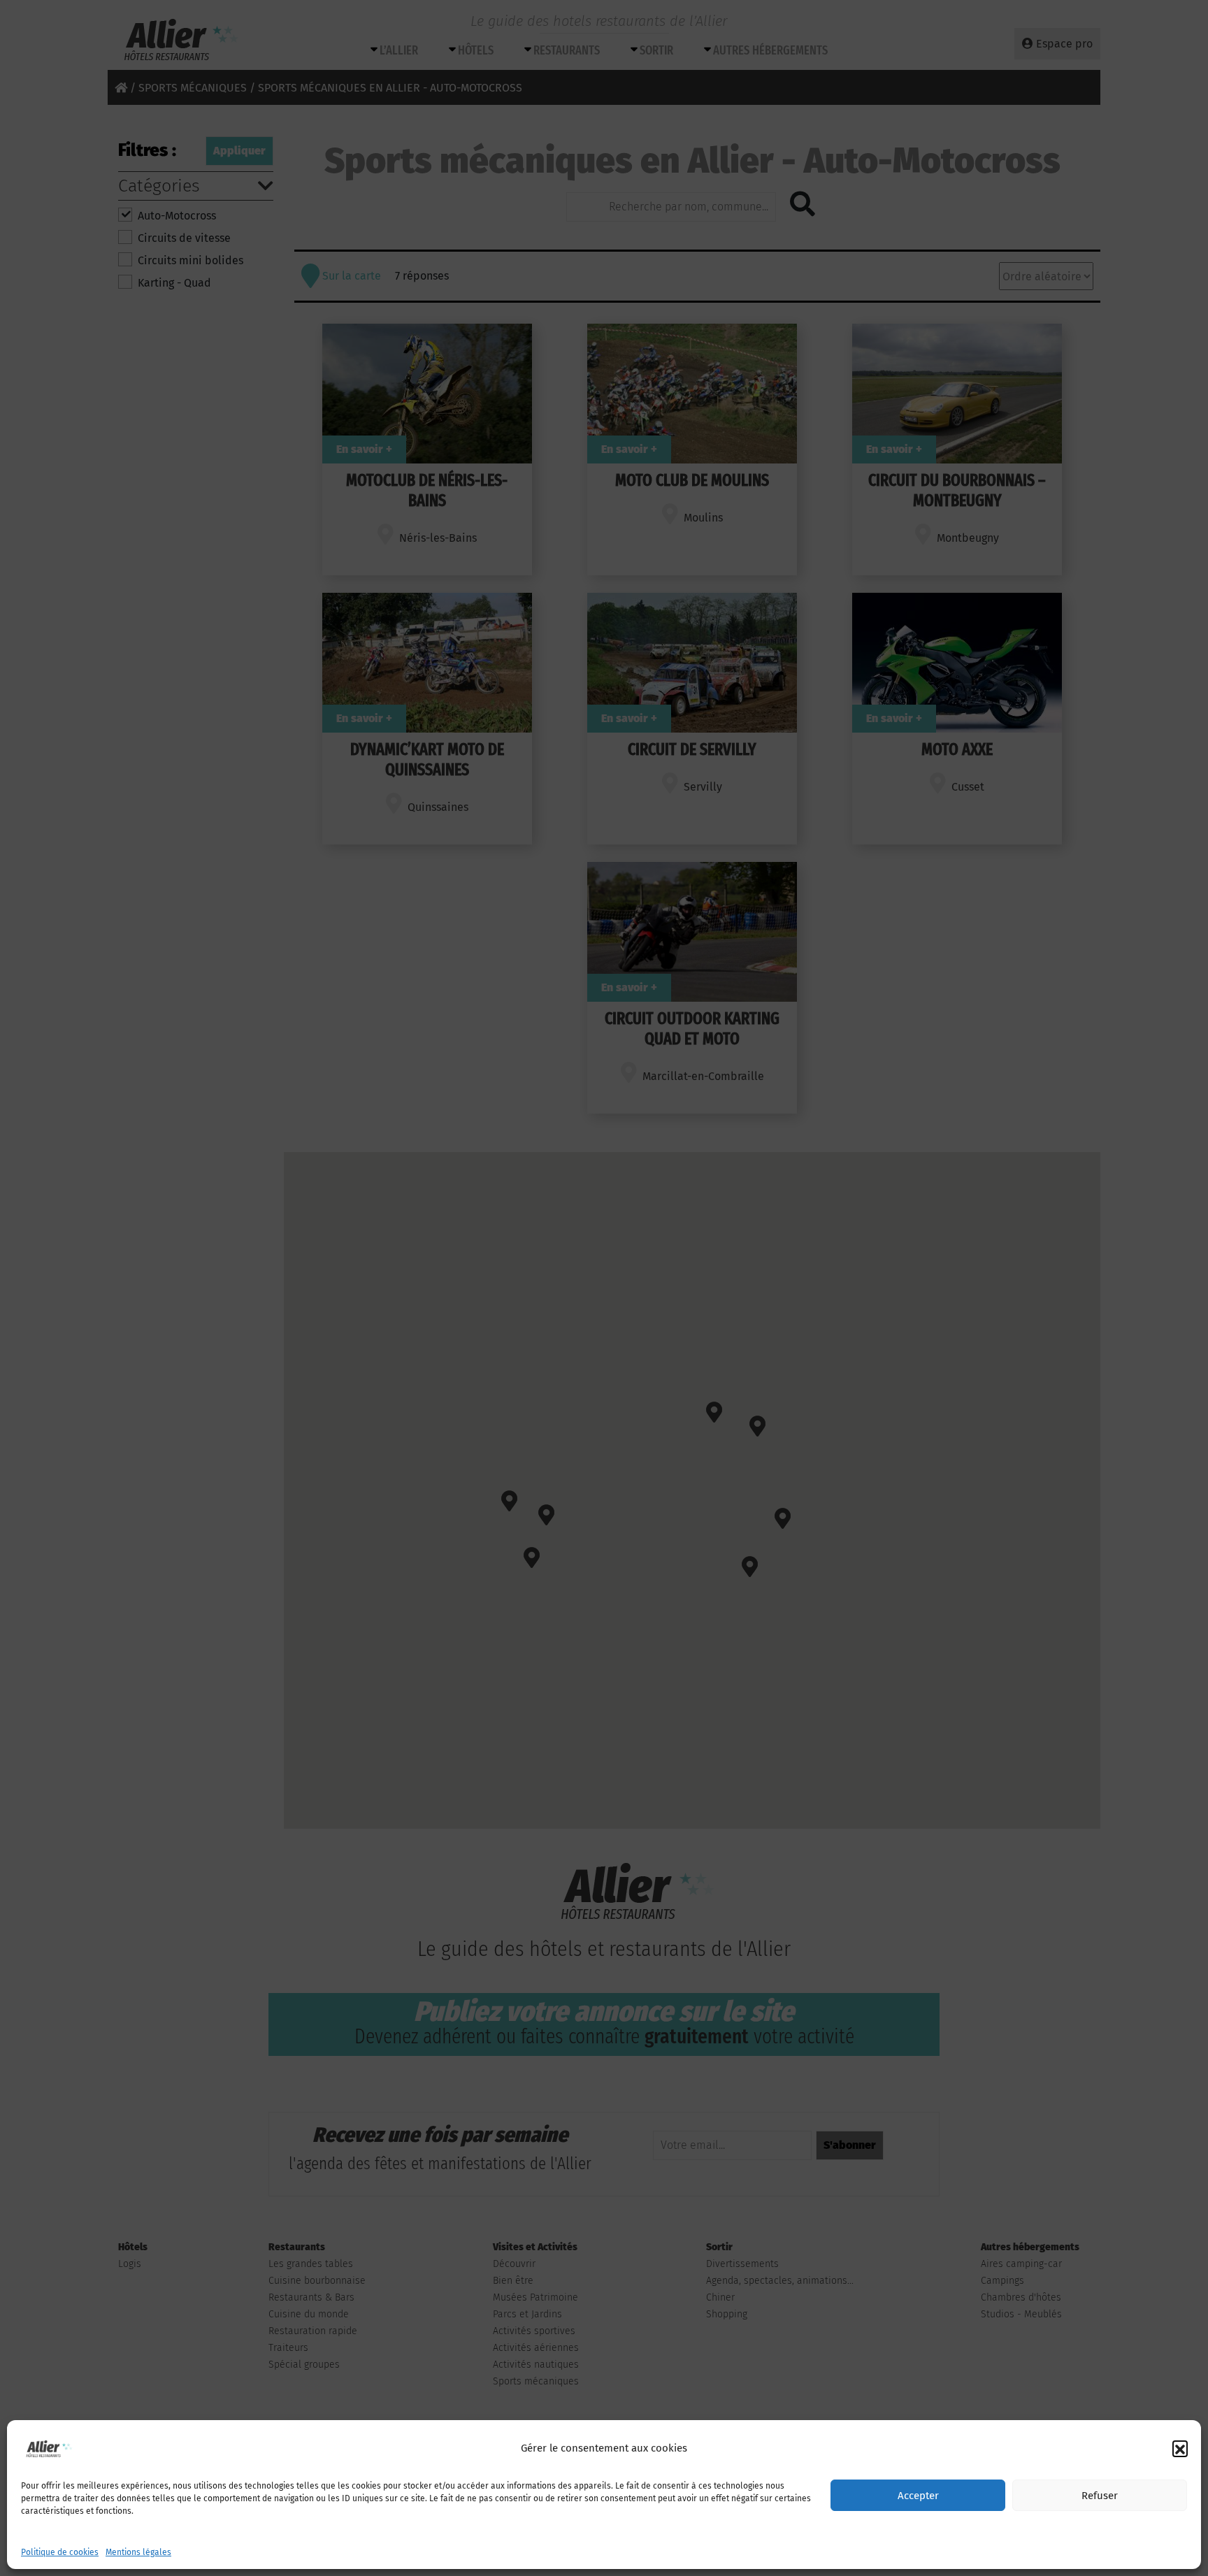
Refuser (1100, 2496)
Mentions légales (138, 2552)
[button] (1180, 2448)
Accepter (918, 2496)
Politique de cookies (60, 2552)
